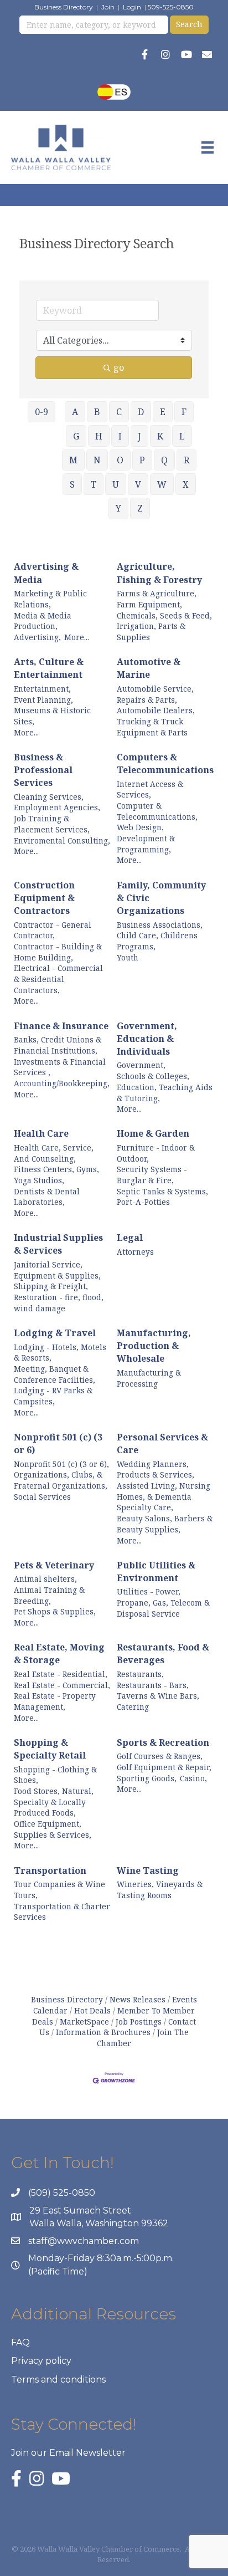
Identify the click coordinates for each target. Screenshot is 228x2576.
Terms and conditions (58, 2380)
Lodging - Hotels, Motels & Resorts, (60, 1353)
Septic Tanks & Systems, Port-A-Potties (162, 1197)
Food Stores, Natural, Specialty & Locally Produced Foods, (54, 1802)
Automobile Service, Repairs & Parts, (155, 694)
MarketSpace (84, 2022)
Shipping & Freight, (51, 1286)
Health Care (41, 1133)
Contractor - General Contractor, (53, 930)
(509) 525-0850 (62, 2193)
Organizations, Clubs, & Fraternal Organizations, (61, 1480)
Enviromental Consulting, (62, 840)
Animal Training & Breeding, (49, 1595)
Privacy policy (41, 2361)
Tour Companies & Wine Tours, (59, 1890)
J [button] (139, 436)
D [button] (141, 412)
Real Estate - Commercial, (62, 1685)
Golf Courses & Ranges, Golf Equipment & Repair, (164, 1762)
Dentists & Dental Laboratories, (47, 1197)
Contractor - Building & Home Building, (58, 952)
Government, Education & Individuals (147, 1039)
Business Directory (64, 7)
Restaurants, (140, 1674)
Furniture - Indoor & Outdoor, (156, 1153)
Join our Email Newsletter (68, 2453)
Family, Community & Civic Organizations (161, 898)
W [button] (162, 484)
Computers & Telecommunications (165, 763)
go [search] (119, 367)
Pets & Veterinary (54, 1565)
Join (108, 7)
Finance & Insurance (61, 1026)
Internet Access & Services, (150, 789)
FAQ (20, 2342)
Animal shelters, (45, 1579)
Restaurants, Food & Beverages (163, 1654)
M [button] (73, 460)
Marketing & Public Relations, (50, 599)
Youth (128, 957)
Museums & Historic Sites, (52, 716)
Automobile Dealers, (156, 710)
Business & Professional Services (43, 770)
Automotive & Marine (149, 668)
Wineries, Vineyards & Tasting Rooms (160, 1890)
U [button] (116, 484)
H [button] (99, 436)
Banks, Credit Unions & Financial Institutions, (58, 1045)
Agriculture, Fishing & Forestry (159, 573)
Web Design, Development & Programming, (146, 838)
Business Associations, (160, 925)
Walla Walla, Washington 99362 (99, 2223)
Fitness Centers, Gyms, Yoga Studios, (56, 1175)
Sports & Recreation (163, 1742)
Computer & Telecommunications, (157, 811)
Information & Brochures (103, 2032)
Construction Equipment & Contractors (44, 898)
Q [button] (164, 460)
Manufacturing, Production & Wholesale (154, 1346)
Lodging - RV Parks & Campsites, (53, 1396)
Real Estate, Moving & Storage (59, 1654)
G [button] (76, 436)
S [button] (72, 484)
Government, (141, 1065)
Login (132, 7)
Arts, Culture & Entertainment (49, 668)
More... (77, 637)
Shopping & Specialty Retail (50, 1749)
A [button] (75, 412)
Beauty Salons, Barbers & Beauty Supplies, (165, 1524)
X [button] (186, 484)
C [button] (119, 412)
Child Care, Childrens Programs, (157, 941)
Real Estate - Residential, (61, 1674)
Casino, (193, 1778)
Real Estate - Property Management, (55, 1701)
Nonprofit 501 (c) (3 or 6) (58, 1443)
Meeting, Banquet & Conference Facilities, (55, 1374)
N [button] (97, 460)
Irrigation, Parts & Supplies (151, 632)
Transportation (50, 1870)
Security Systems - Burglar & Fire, (152, 1175)
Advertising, (37, 637)
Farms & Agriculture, (157, 593)
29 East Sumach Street (80, 2210)
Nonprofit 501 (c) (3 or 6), (61, 1464)
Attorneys (135, 1252)
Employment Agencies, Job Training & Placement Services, (57, 818)
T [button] (94, 484)
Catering (133, 1707)
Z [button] (140, 508)
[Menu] (208, 147)
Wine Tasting (148, 1870)
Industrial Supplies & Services (58, 1244)
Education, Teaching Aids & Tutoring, (165, 1093)
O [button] (120, 460)
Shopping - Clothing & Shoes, (55, 1775)
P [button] (142, 460)
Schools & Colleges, (153, 1076)
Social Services (42, 1497)
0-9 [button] (42, 412)
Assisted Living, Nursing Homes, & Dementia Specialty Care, (164, 1496)
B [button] (97, 412)
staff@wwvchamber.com (84, 2241)
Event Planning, (43, 700)
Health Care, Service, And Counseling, (54, 1153)
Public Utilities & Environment (156, 1571)
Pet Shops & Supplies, (55, 1611)
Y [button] (118, 508)
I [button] (120, 436)
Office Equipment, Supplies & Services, (53, 1829)
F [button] (184, 412)
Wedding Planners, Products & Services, (156, 1470)
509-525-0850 (171, 7)
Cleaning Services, (49, 797)
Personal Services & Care (162, 1443)
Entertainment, (42, 689)
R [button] (186, 460)
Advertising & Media (46, 573)
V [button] (138, 484)
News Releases (138, 1999)
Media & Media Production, (43, 621)
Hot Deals (92, 2010)
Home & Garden (153, 1133)
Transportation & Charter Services (62, 1912)
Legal (130, 1238)
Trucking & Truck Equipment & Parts (152, 727)
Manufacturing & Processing (149, 1378)
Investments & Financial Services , (60, 1067)
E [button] (163, 412)
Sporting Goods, (147, 1778)
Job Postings (139, 2022)
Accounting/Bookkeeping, (62, 1083)
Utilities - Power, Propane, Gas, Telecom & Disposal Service (163, 1602)
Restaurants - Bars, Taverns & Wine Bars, (158, 1691)
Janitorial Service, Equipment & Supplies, (57, 1270)
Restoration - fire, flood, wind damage (59, 1303)
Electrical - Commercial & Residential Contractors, (58, 979)
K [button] (160, 436)
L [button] (182, 436)
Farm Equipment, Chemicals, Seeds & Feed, (164, 610)
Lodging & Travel (55, 1333)
